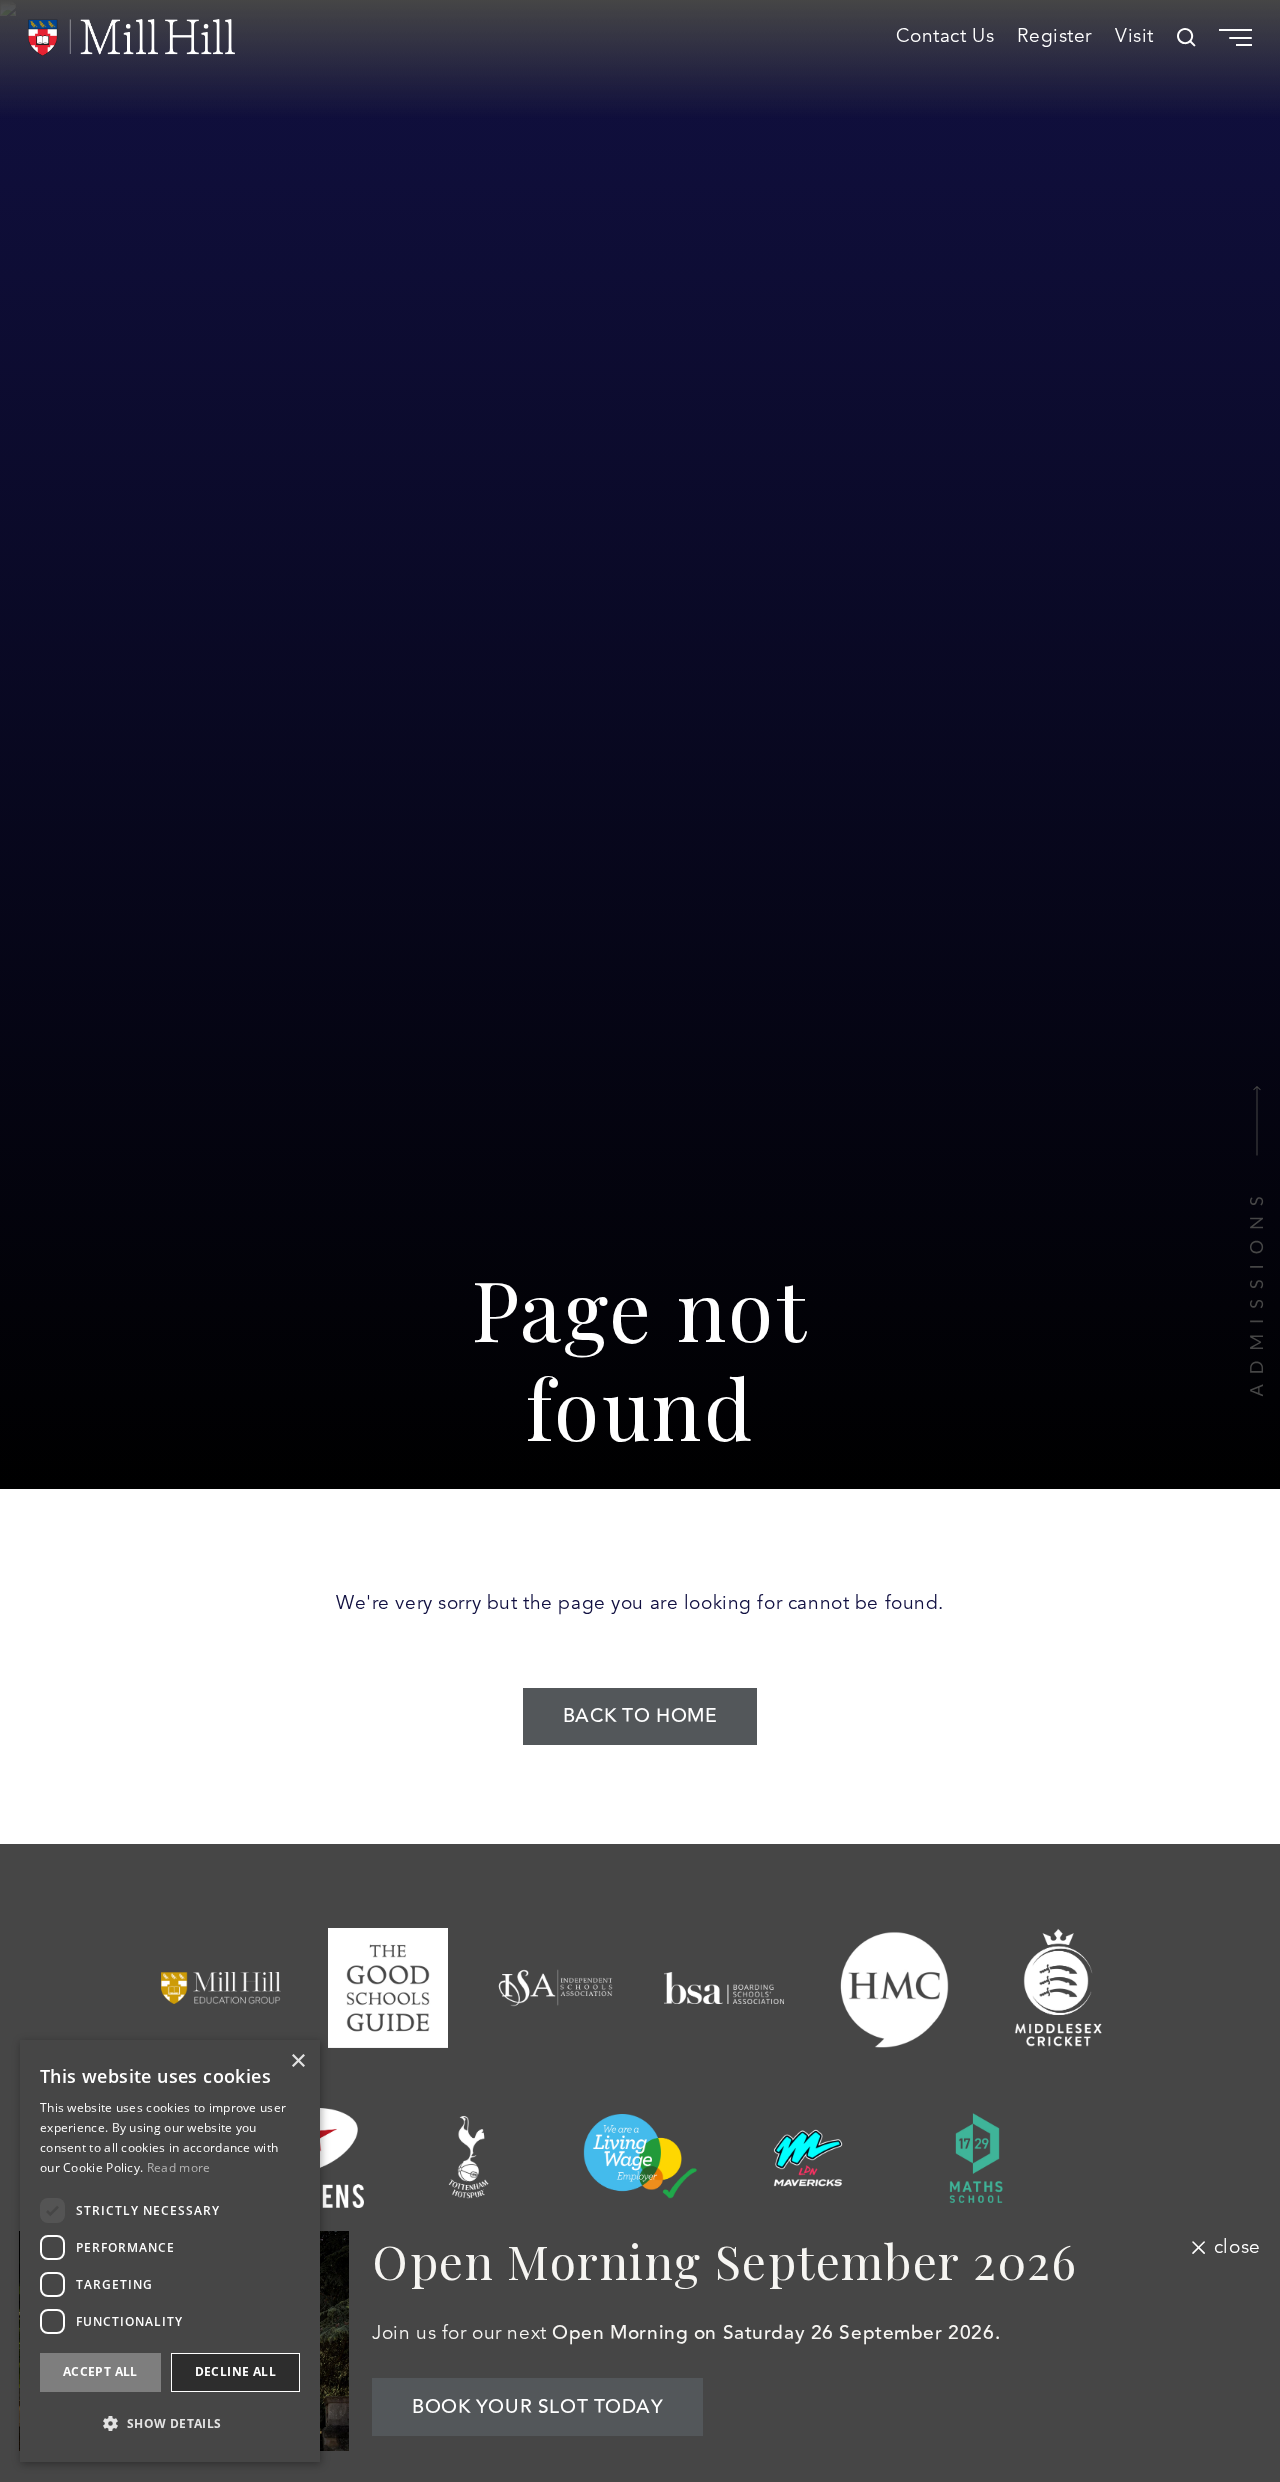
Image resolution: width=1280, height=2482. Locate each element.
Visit (1134, 37)
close (1237, 2247)
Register (1054, 37)
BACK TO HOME (640, 1716)
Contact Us (945, 37)
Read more (179, 2167)
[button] (170, 2423)
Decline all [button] (235, 2371)
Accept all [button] (100, 2371)
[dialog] (170, 2251)
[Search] (1186, 37)
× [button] (297, 2061)
